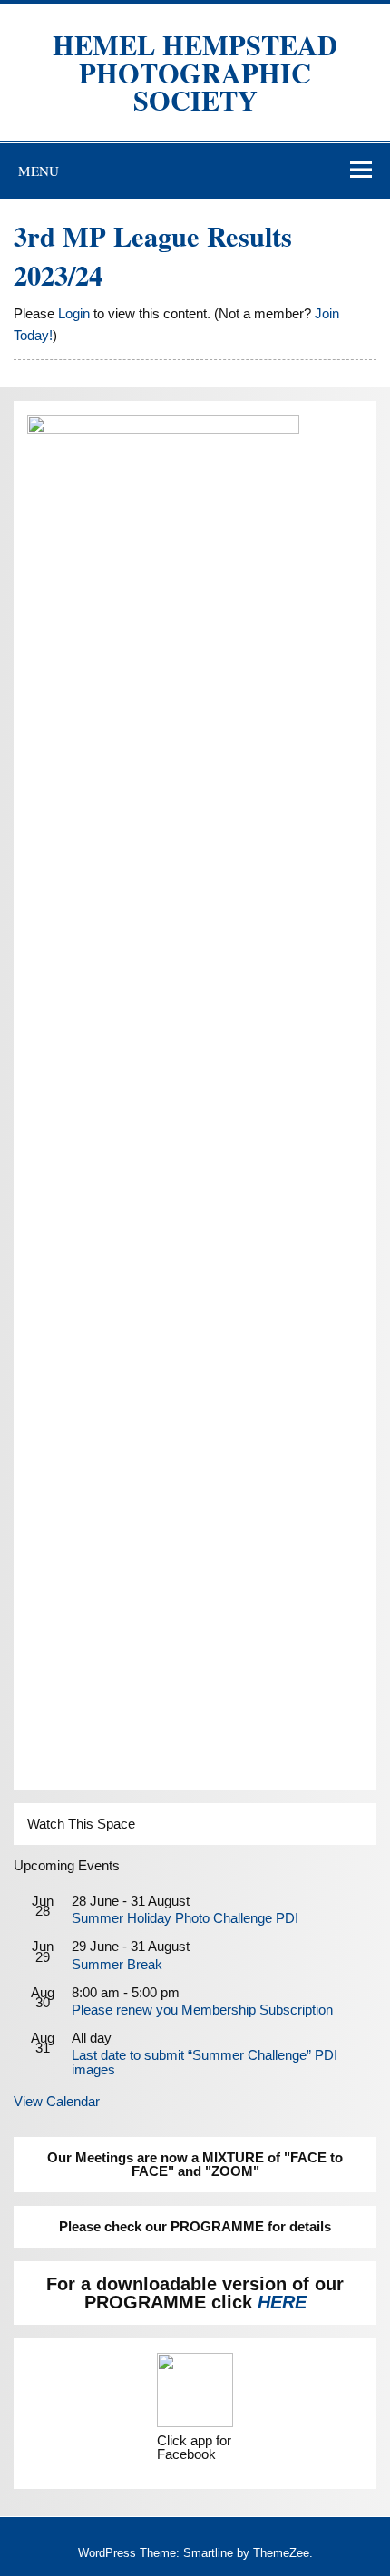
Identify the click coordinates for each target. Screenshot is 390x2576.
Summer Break (117, 1964)
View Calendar (57, 2101)
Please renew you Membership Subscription (202, 2010)
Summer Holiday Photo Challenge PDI (185, 1918)
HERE (282, 2302)
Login (74, 313)
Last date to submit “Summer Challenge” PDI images (205, 2062)
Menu (39, 171)
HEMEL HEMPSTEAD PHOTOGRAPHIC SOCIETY (195, 72)
